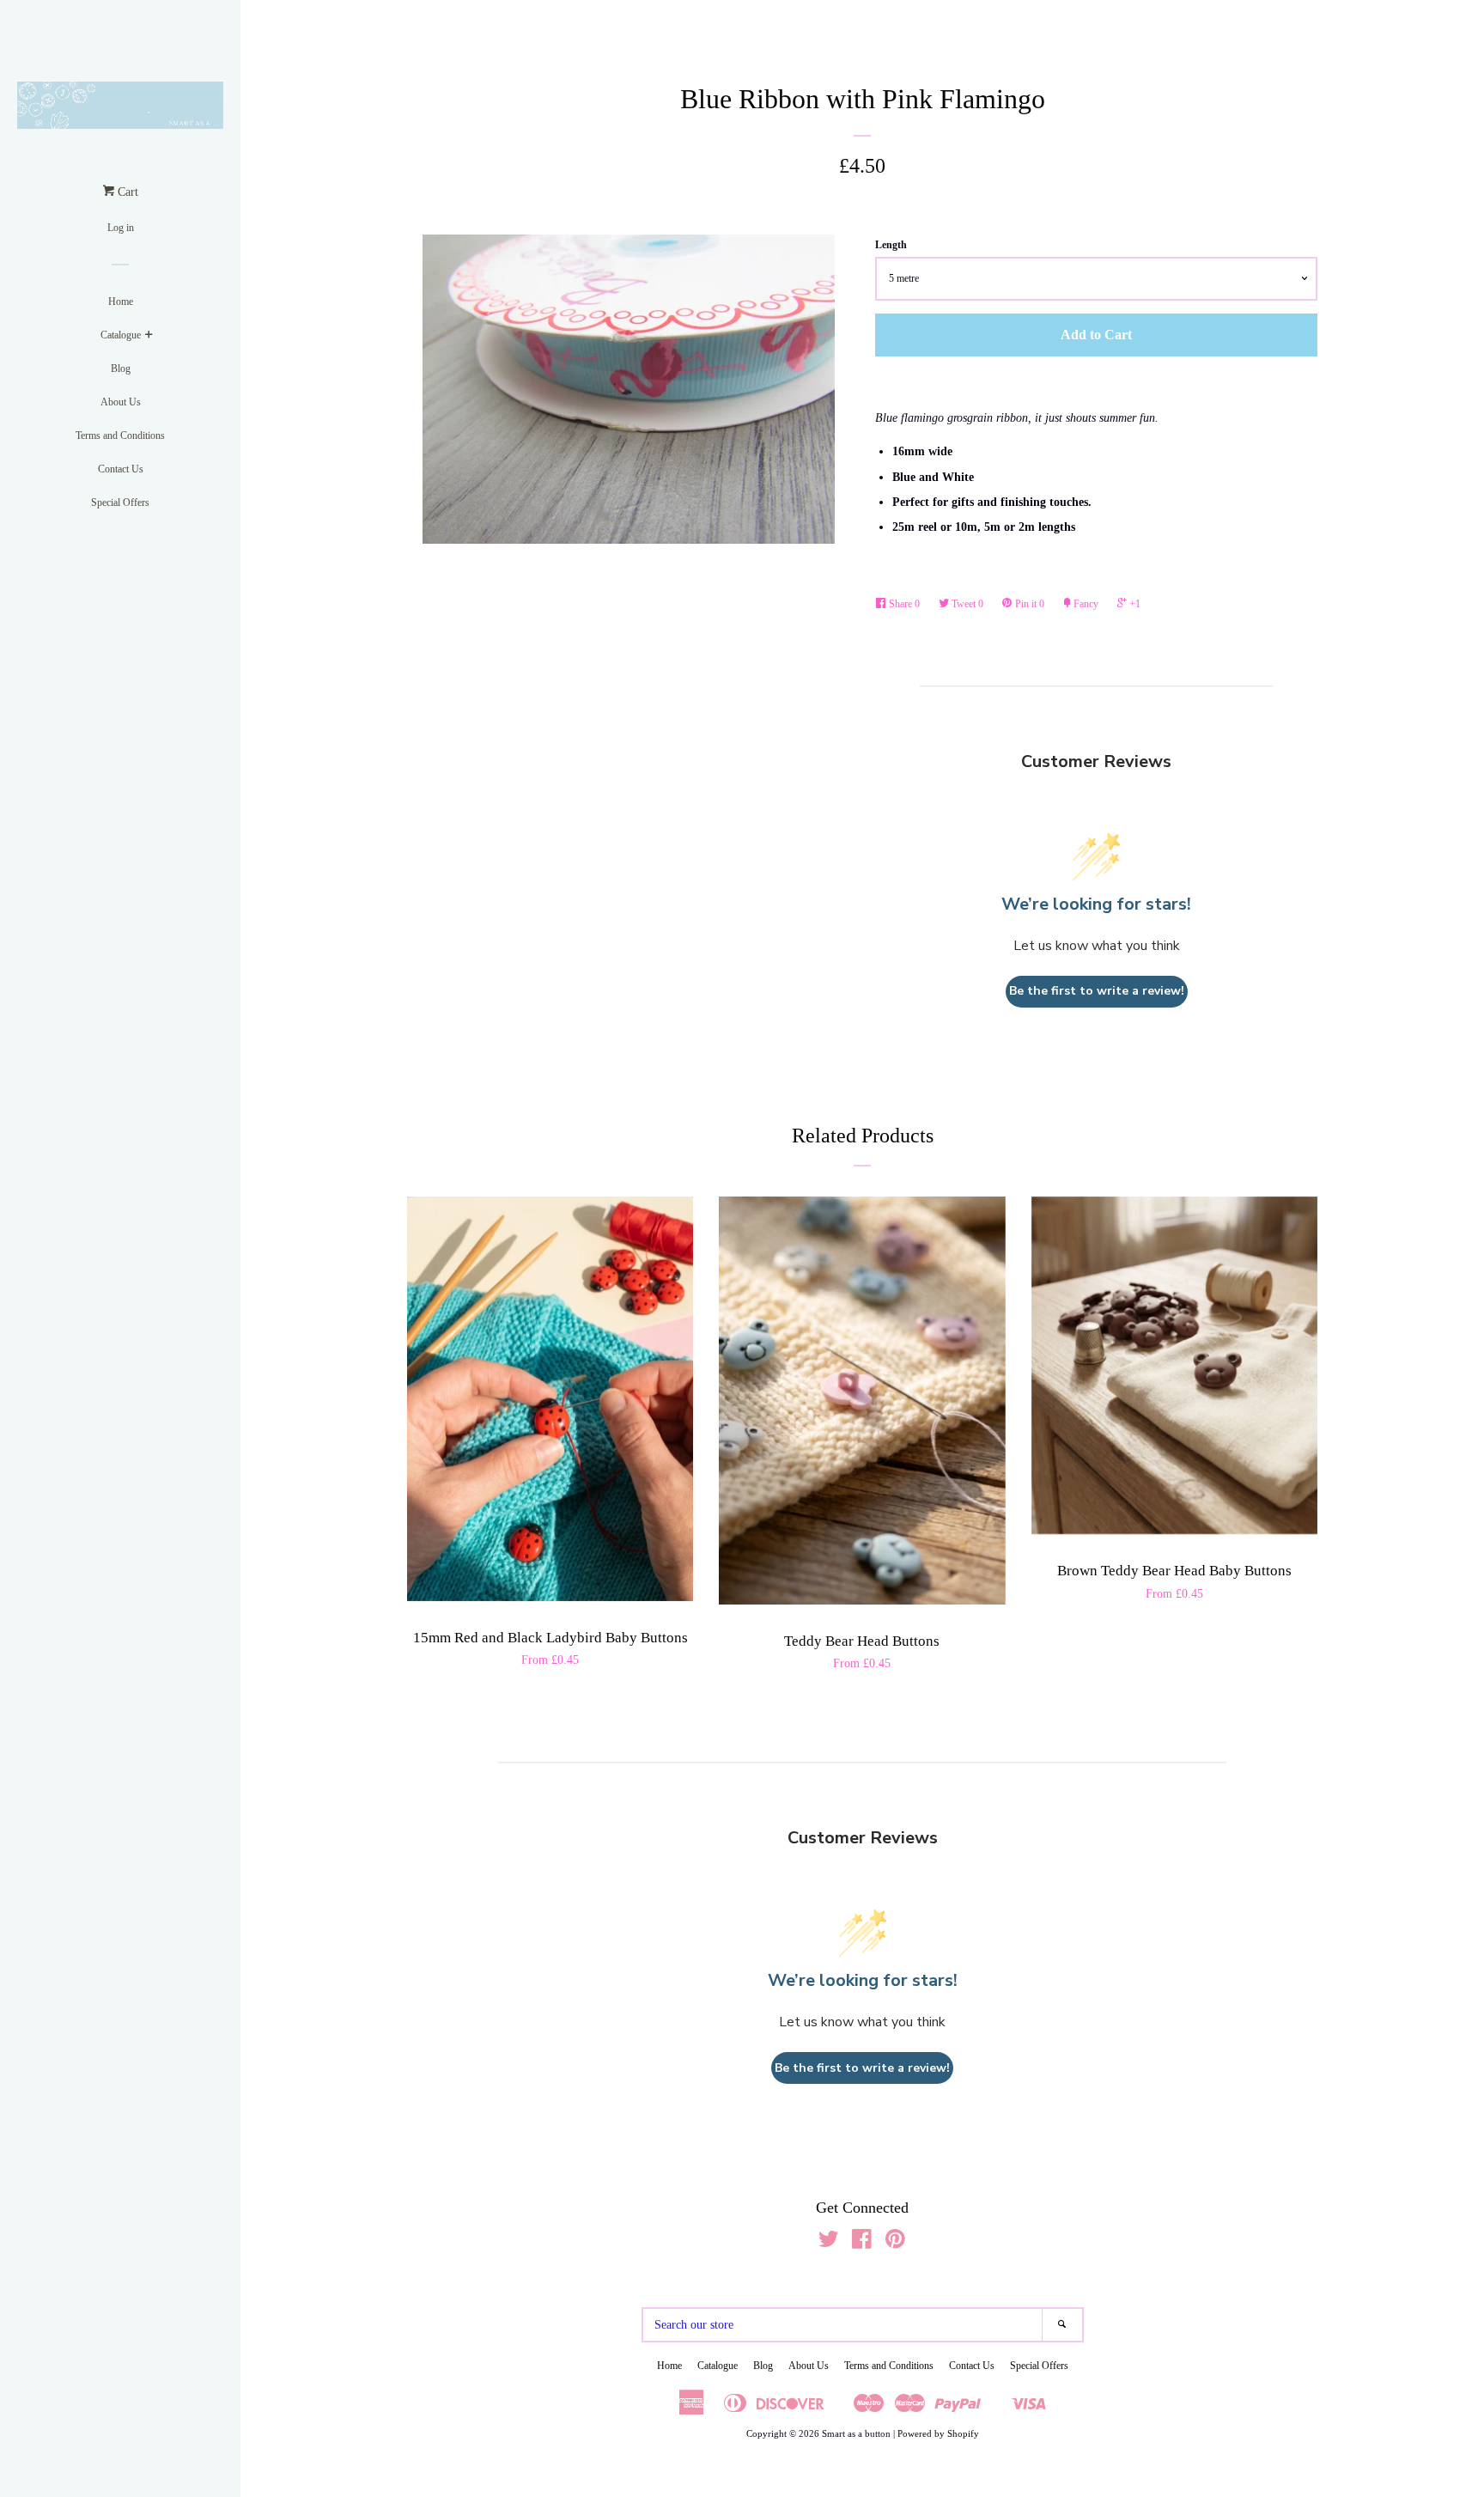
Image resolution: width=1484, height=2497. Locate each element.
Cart (126, 192)
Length (891, 245)
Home (121, 301)
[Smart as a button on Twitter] (829, 2243)
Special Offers (120, 502)
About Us (121, 402)
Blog (121, 368)
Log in (121, 228)
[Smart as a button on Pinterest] (895, 2243)
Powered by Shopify (938, 2433)
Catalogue (121, 335)
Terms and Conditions (120, 435)
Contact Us (121, 469)
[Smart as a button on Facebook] (862, 2243)
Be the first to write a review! (1097, 991)
